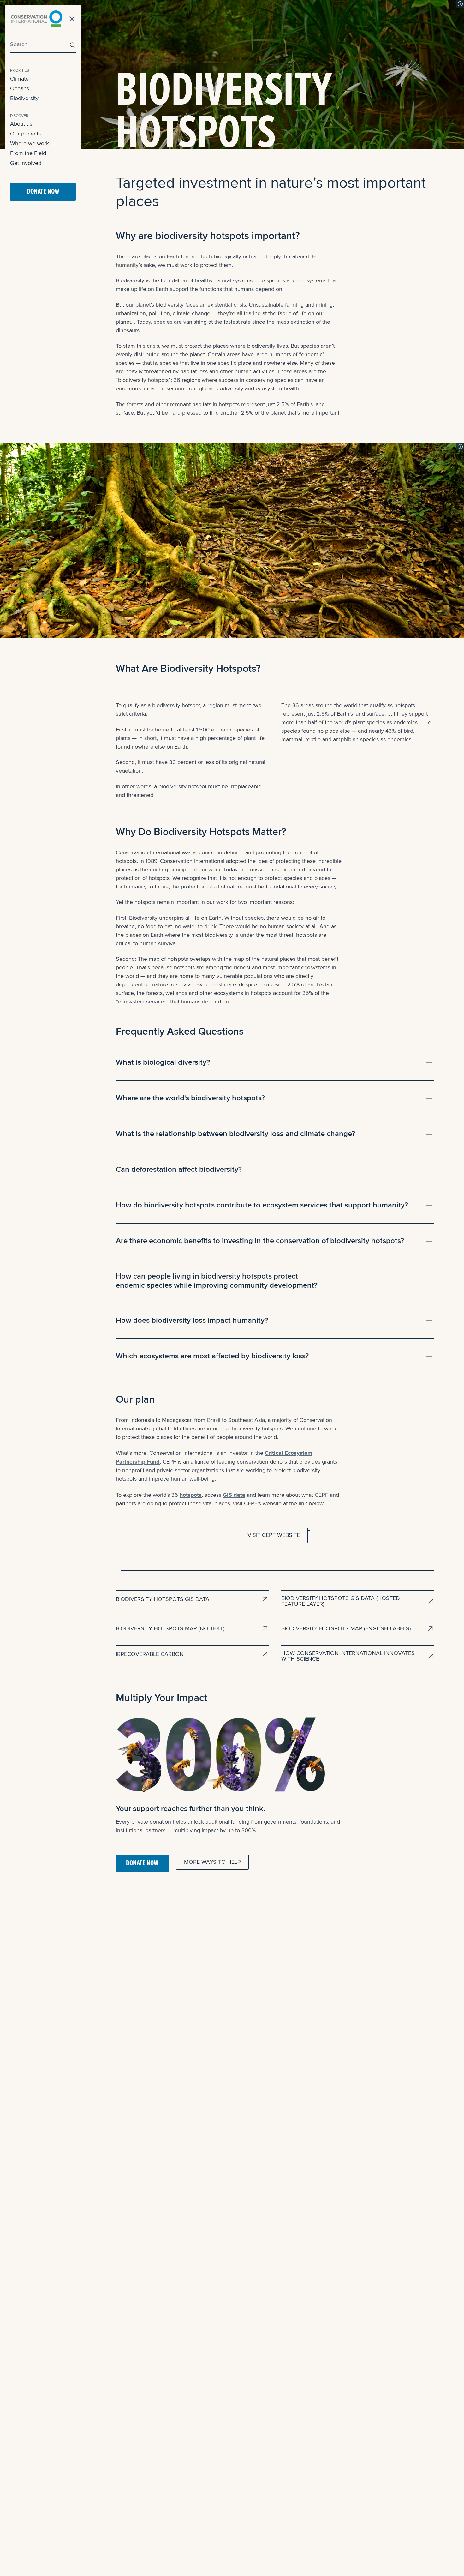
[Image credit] (460, 4)
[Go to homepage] (37, 19)
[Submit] (71, 45)
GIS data (234, 1495)
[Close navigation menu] (72, 19)
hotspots (191, 1495)
